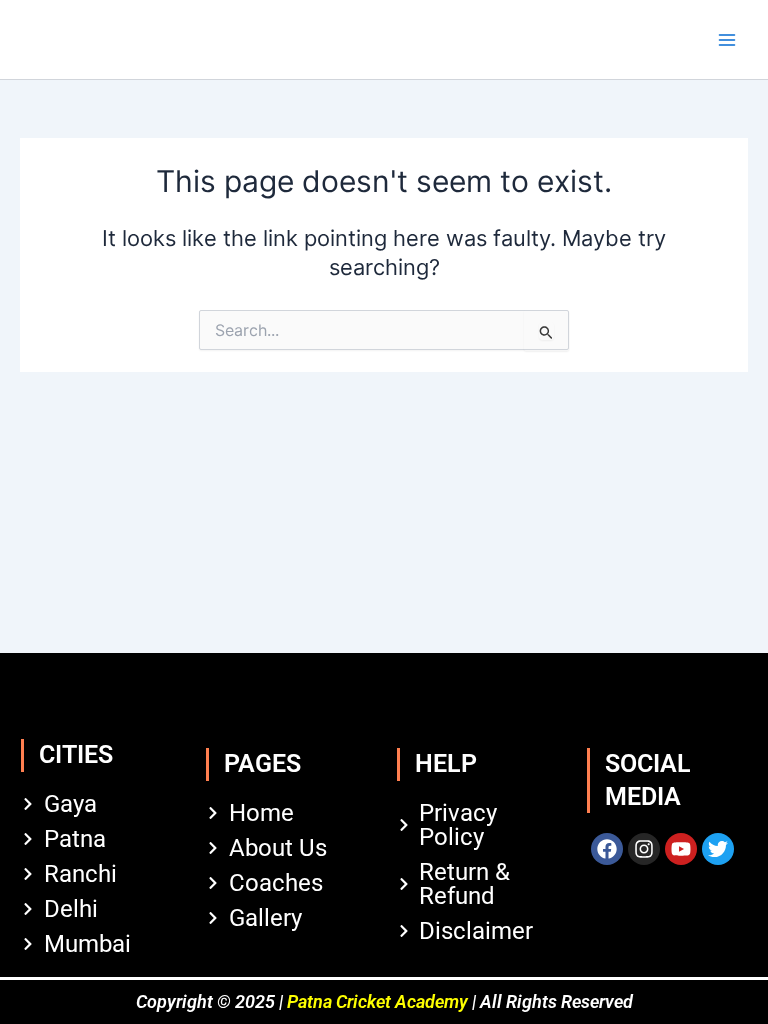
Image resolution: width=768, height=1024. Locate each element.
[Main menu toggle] (727, 40)
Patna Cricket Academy (377, 1001)
